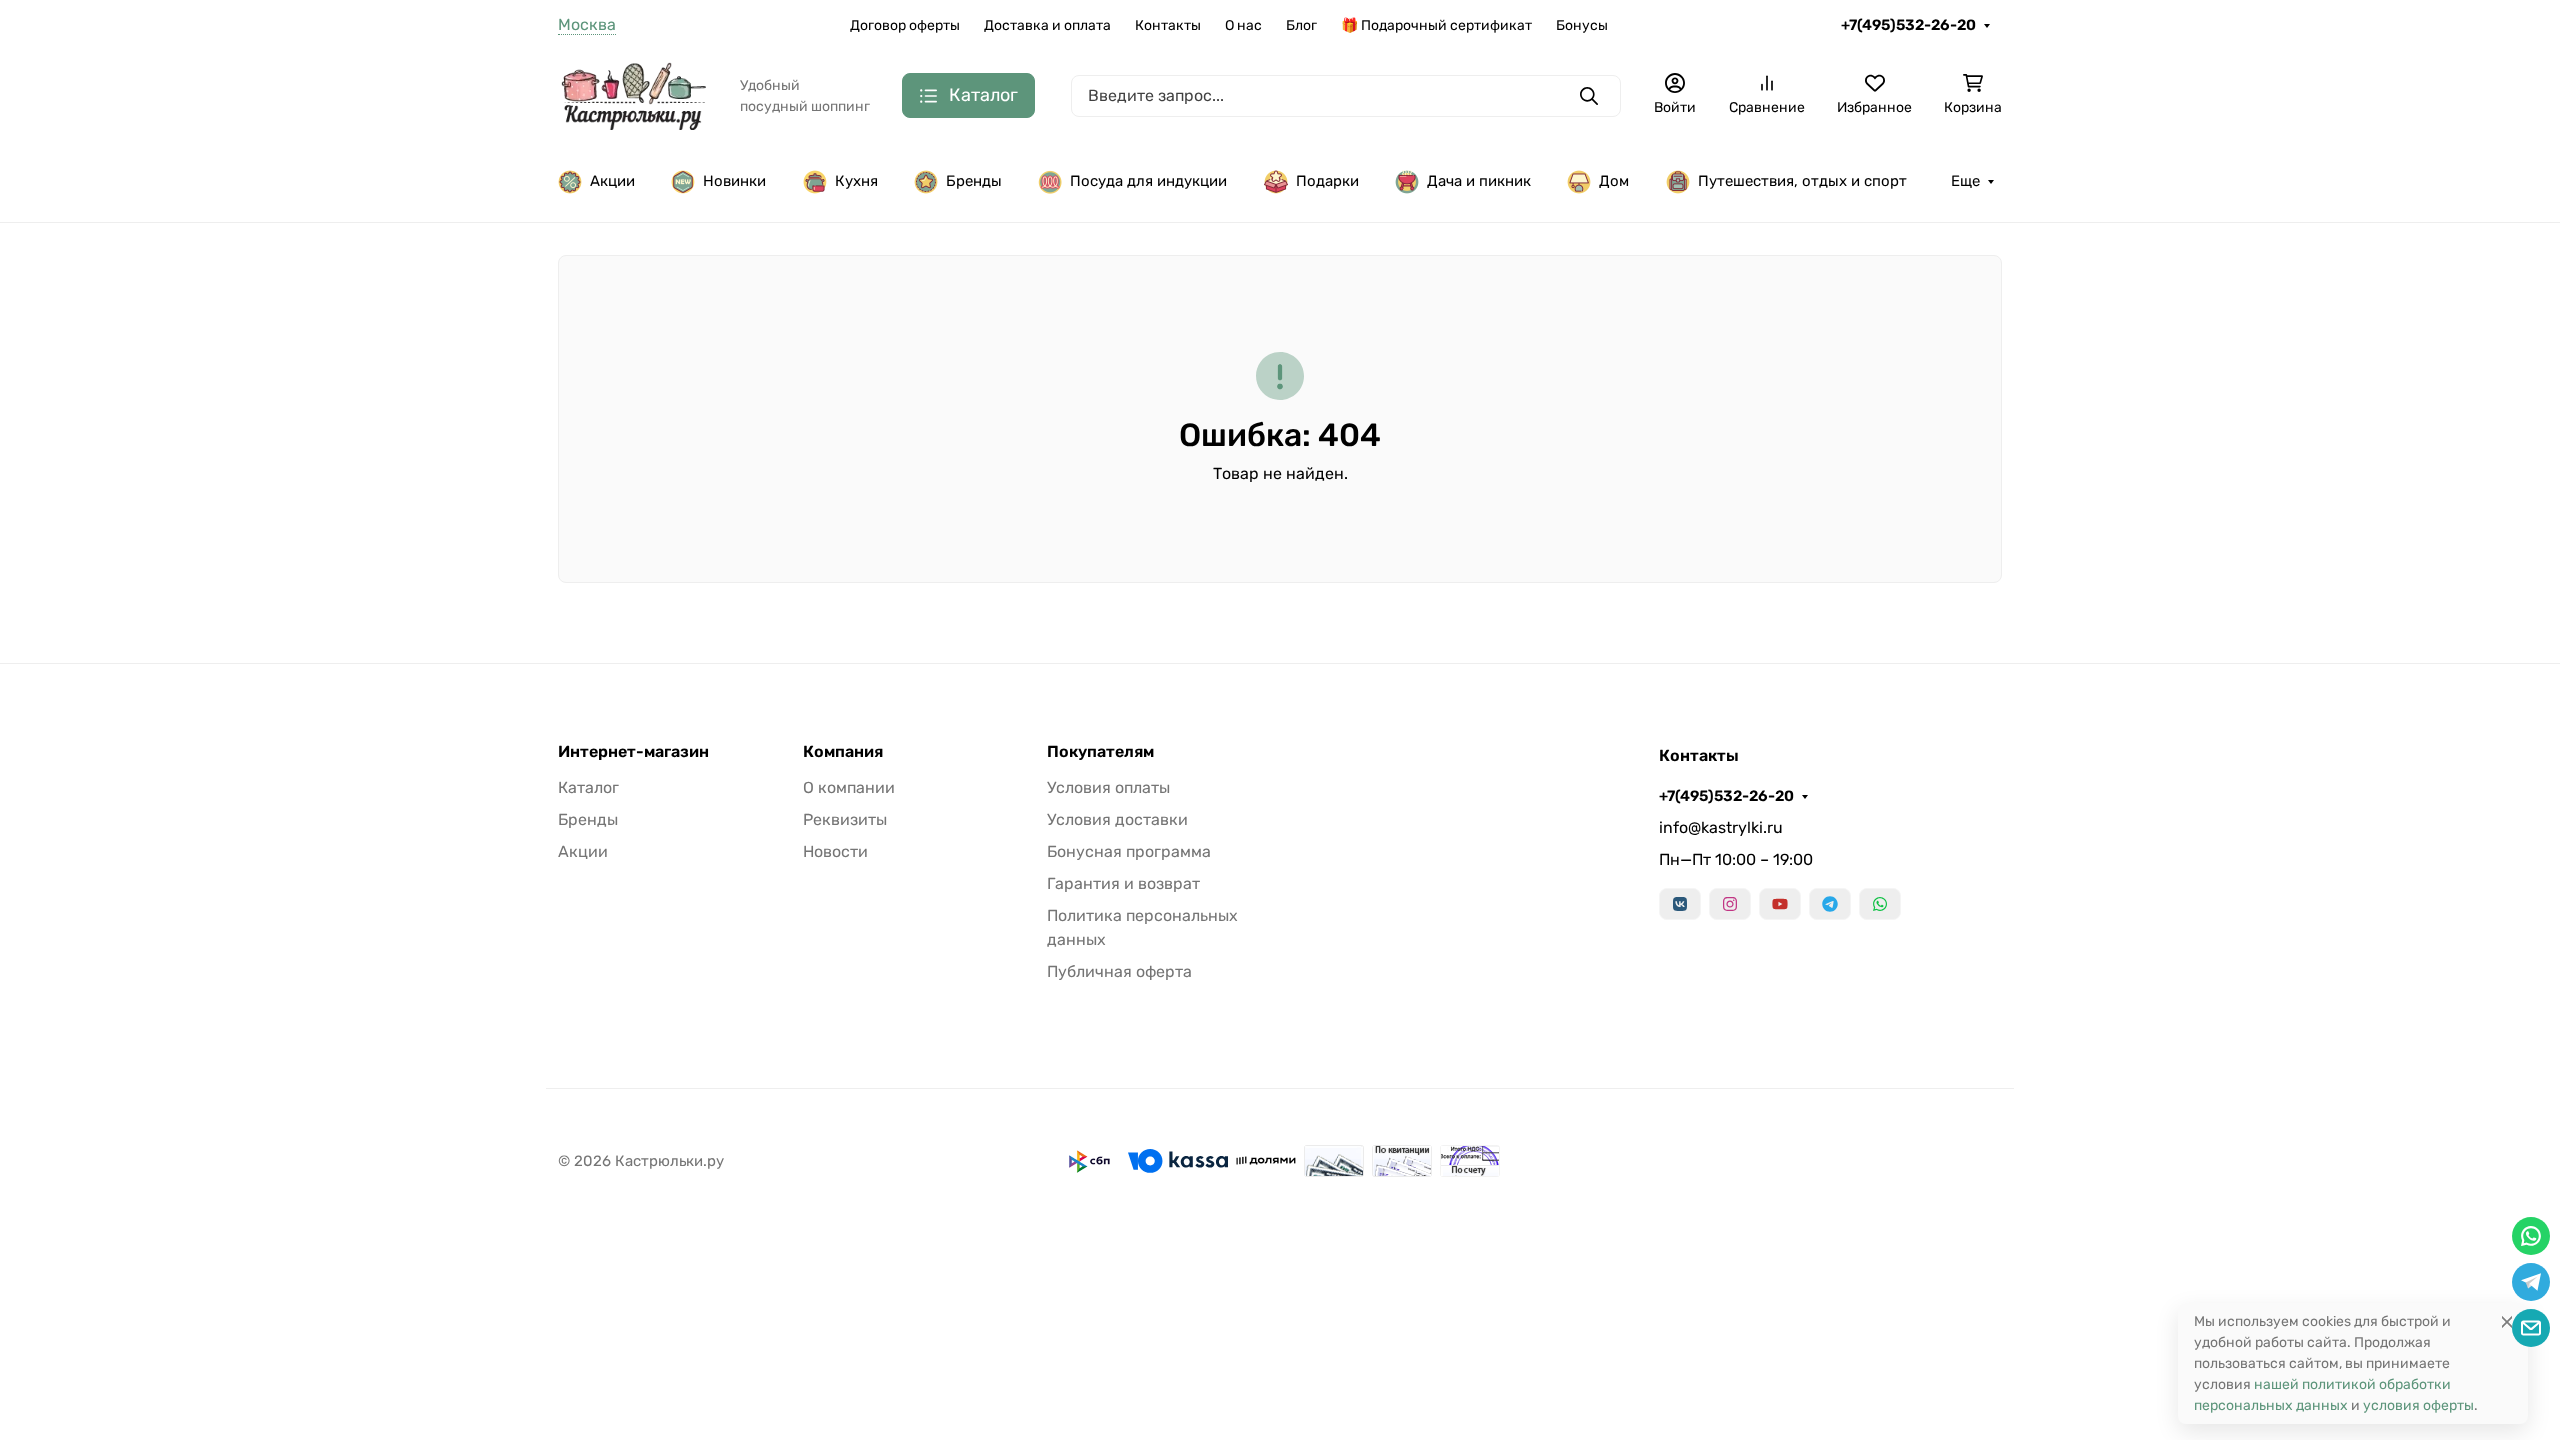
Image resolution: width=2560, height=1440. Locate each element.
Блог (1301, 25)
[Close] (2507, 1321)
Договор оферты (905, 25)
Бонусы (1582, 25)
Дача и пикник (1479, 181)
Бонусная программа (1129, 851)
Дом (1614, 181)
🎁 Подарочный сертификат (1436, 25)
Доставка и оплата (1047, 25)
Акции (612, 181)
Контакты (1168, 25)
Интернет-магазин (633, 752)
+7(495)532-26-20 (1908, 25)
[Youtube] (1780, 904)
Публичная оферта (1119, 971)
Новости (835, 851)
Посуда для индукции (1148, 181)
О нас (1243, 25)
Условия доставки (1117, 819)
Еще (1965, 181)
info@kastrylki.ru (1721, 827)
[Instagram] (1730, 904)
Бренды (974, 181)
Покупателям (1100, 752)
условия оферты (2418, 1405)
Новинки (734, 181)
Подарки (1327, 181)
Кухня (856, 181)
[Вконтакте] (1680, 904)
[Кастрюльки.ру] (633, 94)
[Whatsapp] (1880, 904)
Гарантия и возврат (1123, 883)
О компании (849, 787)
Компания (843, 752)
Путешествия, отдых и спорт (1802, 181)
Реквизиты (845, 819)
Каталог (588, 787)
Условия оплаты (1108, 787)
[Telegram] (1830, 904)
